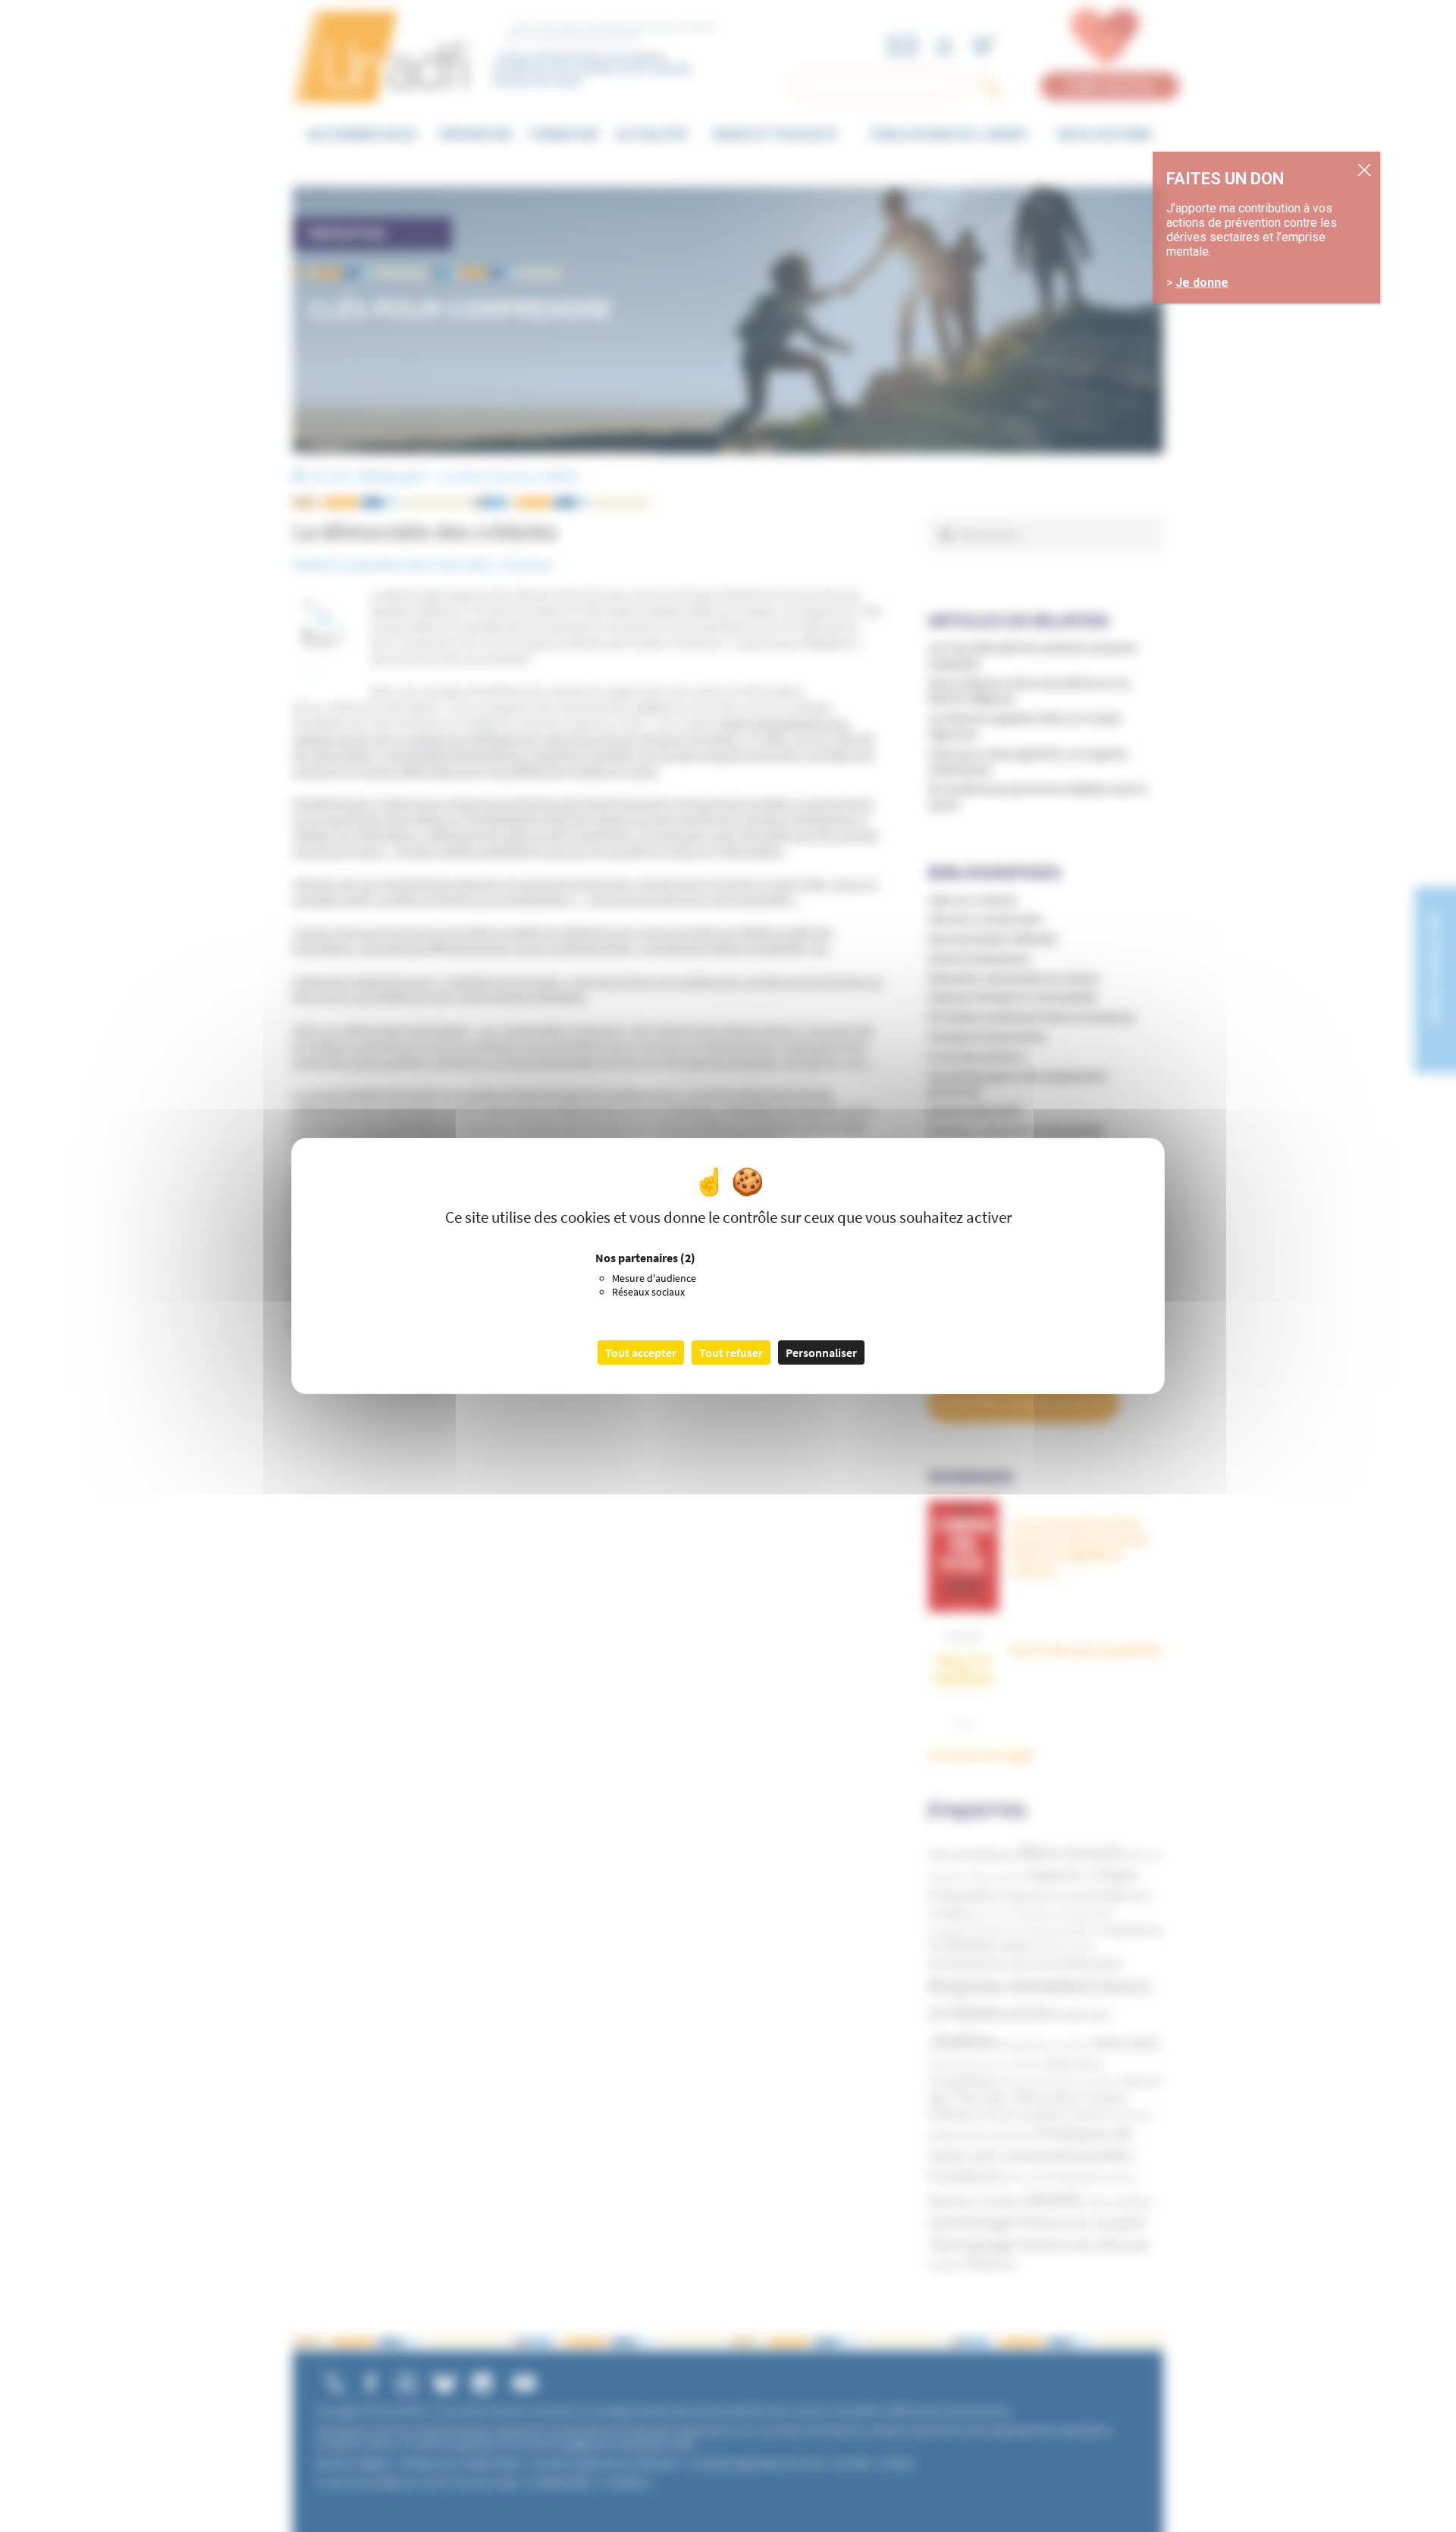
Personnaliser (821, 1352)
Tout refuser (731, 1352)
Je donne (1202, 283)
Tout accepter (641, 1352)
